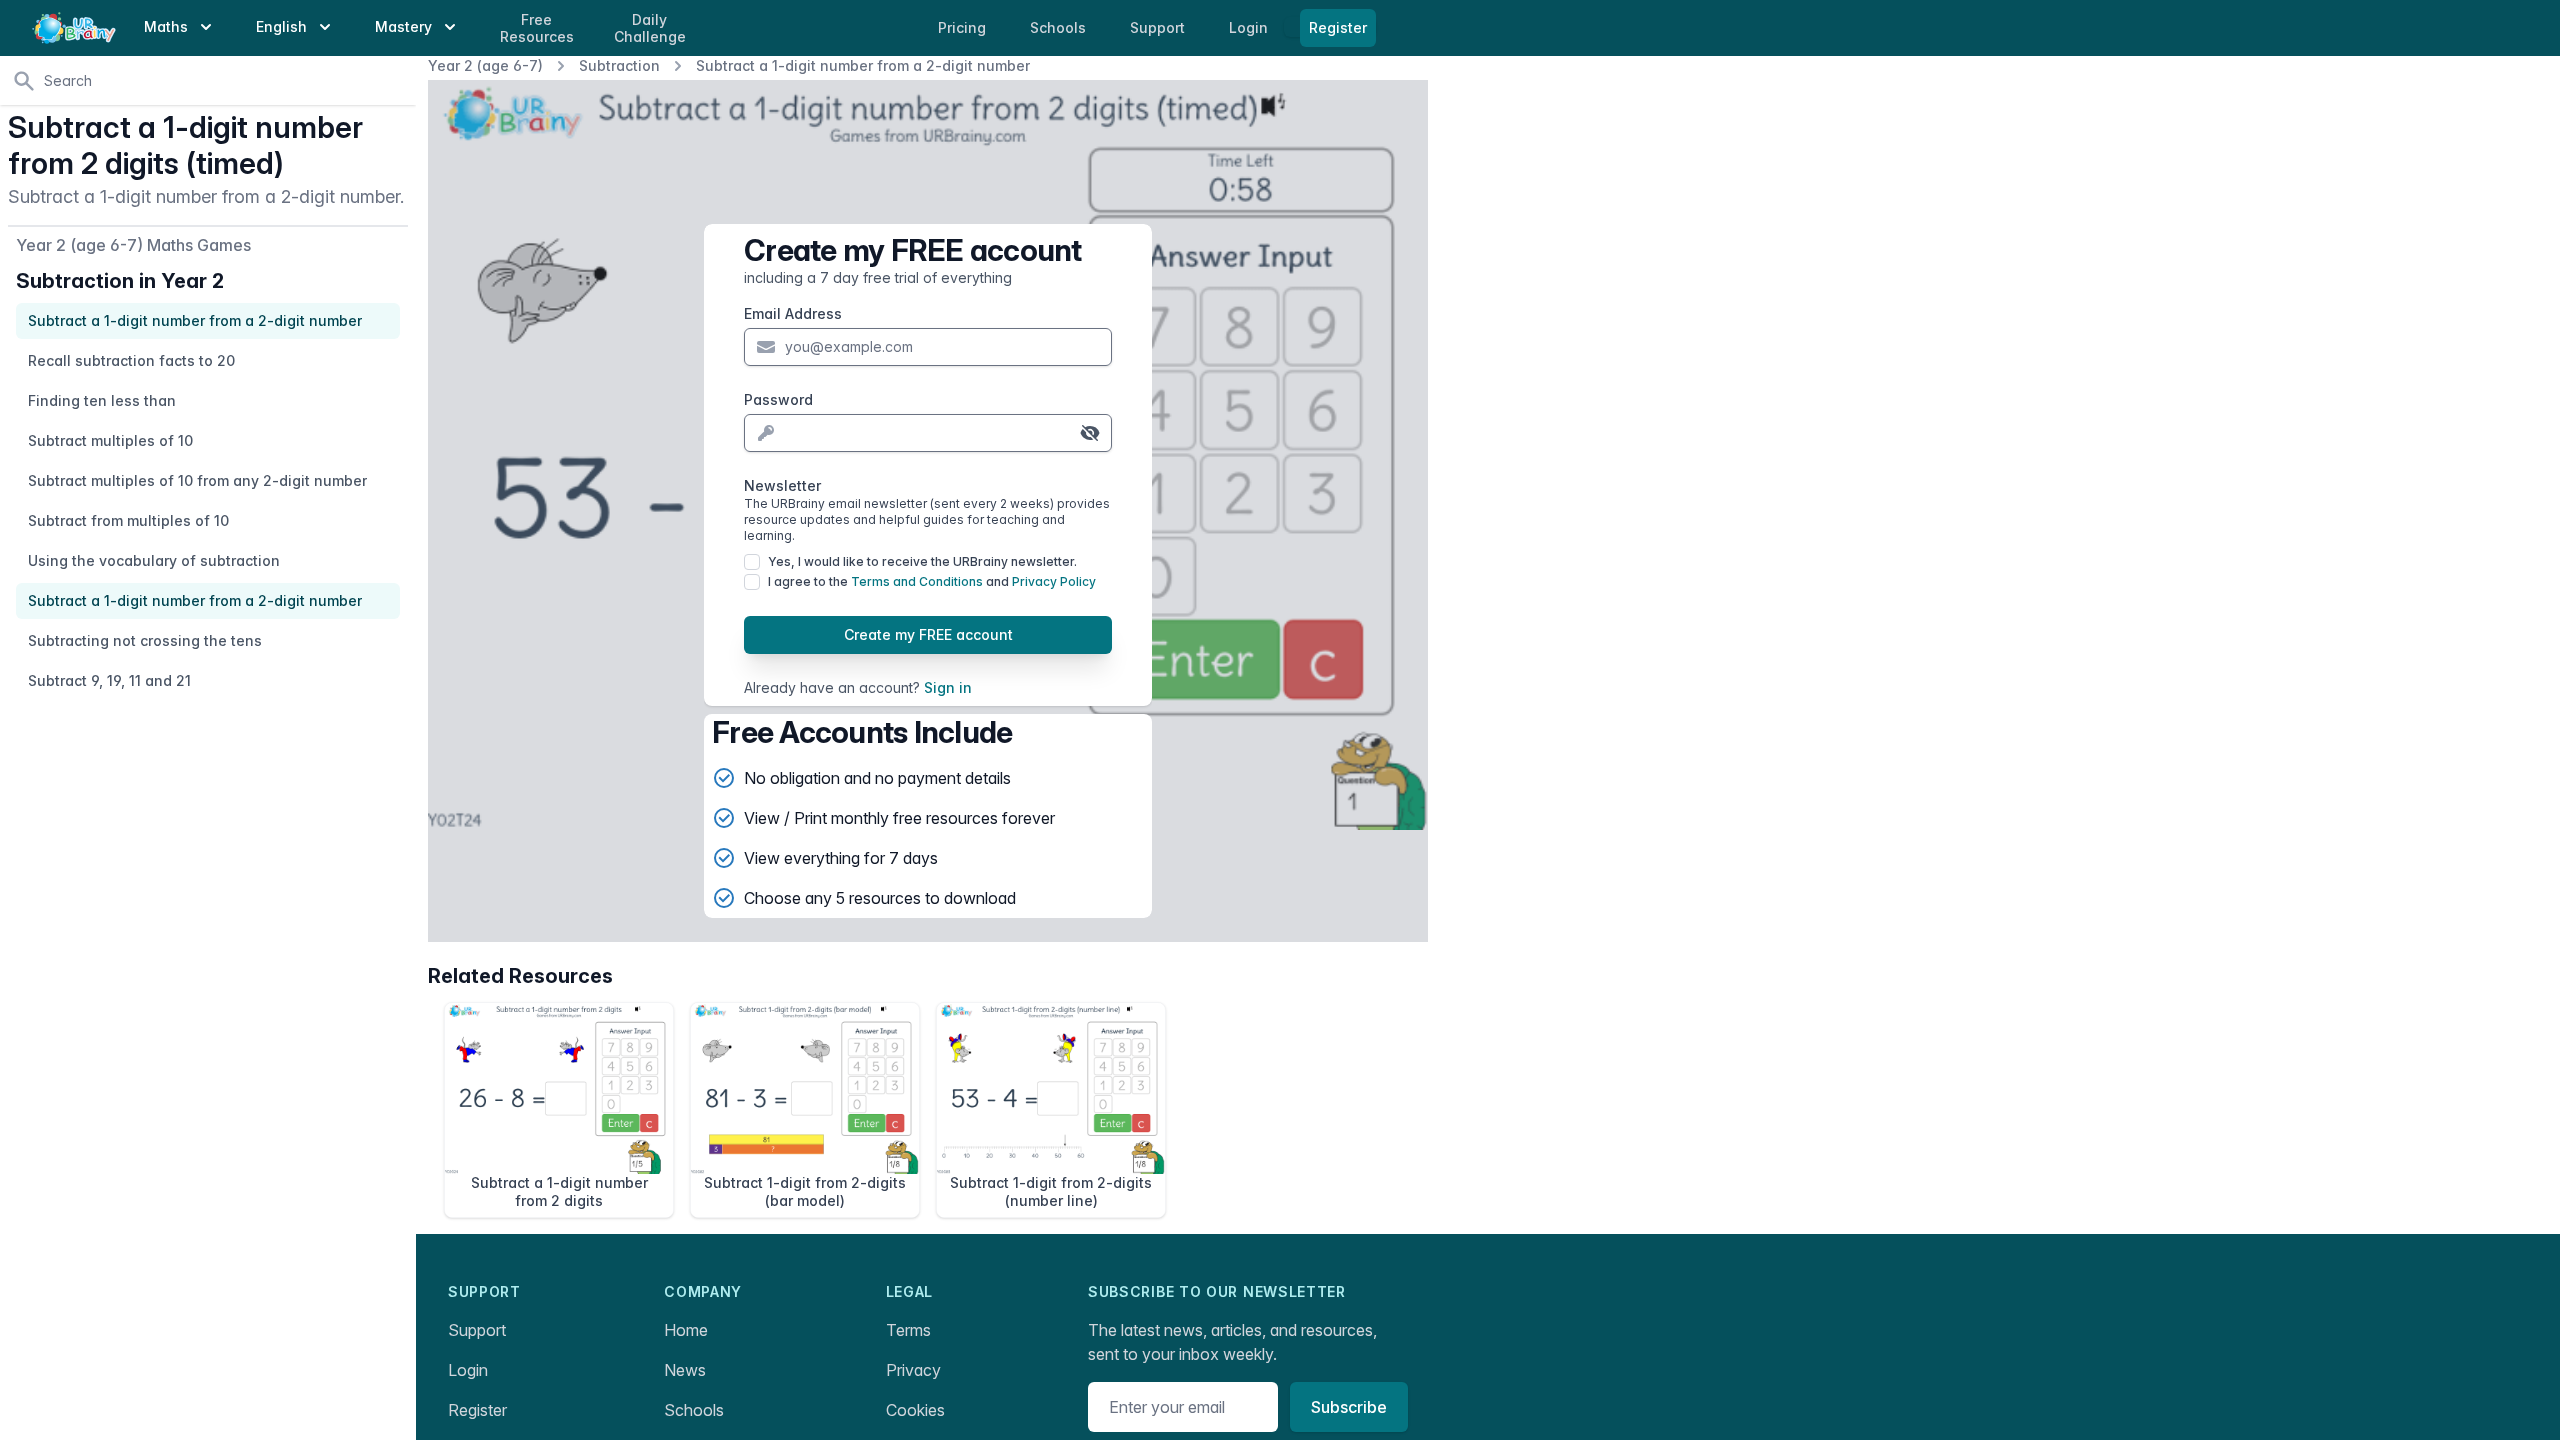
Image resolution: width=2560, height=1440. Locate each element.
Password (778, 399)
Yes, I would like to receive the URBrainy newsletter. (922, 561)
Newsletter (927, 510)
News (685, 1370)
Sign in (948, 687)
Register (1338, 27)
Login (1250, 27)
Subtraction (619, 65)
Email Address (793, 313)
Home (686, 1330)
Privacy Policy (1054, 581)
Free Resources (537, 28)
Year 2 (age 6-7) (485, 65)
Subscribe (1349, 1407)
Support (477, 1330)
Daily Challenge (650, 28)
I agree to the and (932, 581)
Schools (1060, 27)
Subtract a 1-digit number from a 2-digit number (863, 65)
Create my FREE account (928, 634)
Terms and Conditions (917, 581)
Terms (908, 1330)
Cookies (915, 1410)
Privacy (913, 1370)
